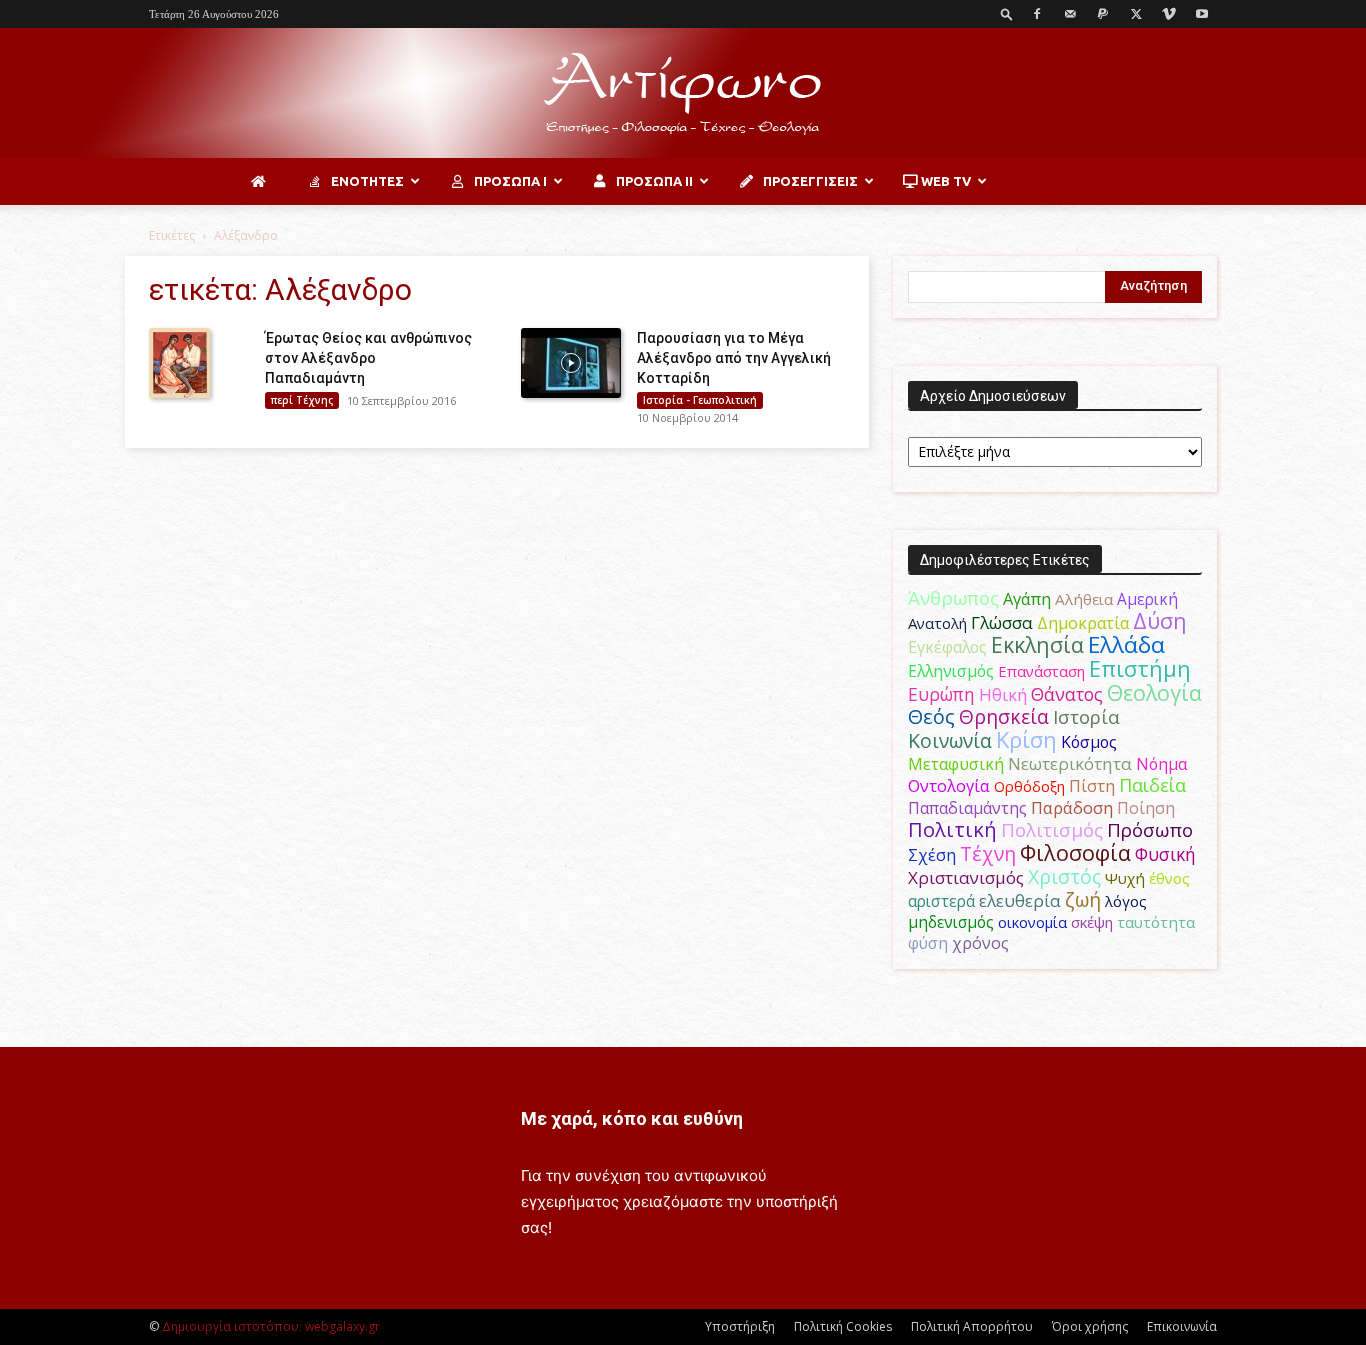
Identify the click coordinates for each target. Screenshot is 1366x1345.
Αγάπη (1027, 599)
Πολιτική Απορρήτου (972, 1326)
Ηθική (1003, 694)
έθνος (1169, 878)
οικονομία (1032, 922)
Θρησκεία (1004, 716)
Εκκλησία (1037, 644)
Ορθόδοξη (1029, 786)
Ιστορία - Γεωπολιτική (700, 400)
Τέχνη (988, 853)
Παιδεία (1152, 785)
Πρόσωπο (1150, 830)
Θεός (931, 716)
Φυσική (1165, 854)
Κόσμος (1089, 742)
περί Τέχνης (302, 400)
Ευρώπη (941, 694)
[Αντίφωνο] (683, 94)
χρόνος (980, 943)
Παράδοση (1072, 807)
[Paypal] (1103, 14)
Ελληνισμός (951, 671)
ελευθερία (1020, 900)
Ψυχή (1125, 878)
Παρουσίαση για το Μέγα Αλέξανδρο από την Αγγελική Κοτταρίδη (734, 358)
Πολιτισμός (1052, 830)
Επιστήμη (1140, 668)
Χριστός (1064, 876)
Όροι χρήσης (1090, 1326)
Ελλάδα (1126, 644)
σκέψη (1092, 922)
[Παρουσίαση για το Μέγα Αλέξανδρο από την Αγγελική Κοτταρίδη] (571, 363)
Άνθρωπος (953, 598)
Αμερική (1147, 599)
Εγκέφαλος (947, 647)
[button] (1007, 13)
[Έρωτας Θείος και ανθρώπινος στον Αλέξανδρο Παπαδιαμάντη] (179, 363)
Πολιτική (952, 829)
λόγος (1126, 901)
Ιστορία (1086, 716)
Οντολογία (949, 786)
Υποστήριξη (740, 1326)
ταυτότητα (1156, 922)
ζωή (1083, 899)
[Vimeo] (1169, 14)
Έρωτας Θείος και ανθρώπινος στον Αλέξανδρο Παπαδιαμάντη (368, 358)
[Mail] (1070, 14)
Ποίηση (1146, 808)
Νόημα (1161, 764)
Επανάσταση (1041, 671)
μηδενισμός (951, 922)
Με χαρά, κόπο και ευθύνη (632, 1118)
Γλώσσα (1002, 622)
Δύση (1160, 620)
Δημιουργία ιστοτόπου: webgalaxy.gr (271, 1326)
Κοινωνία (950, 740)
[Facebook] (1037, 14)
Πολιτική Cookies (843, 1326)
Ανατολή (937, 623)
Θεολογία (1154, 692)
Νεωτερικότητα (1070, 763)
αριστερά (941, 901)
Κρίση (1026, 739)
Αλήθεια (1084, 599)
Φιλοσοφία (1075, 852)
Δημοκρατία (1083, 623)
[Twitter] (1136, 14)
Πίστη (1092, 786)
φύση (928, 943)
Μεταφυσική (956, 764)
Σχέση (932, 855)
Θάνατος (1067, 694)
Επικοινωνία (1182, 1326)
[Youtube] (1202, 14)
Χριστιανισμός (966, 877)
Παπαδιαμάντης (967, 808)
